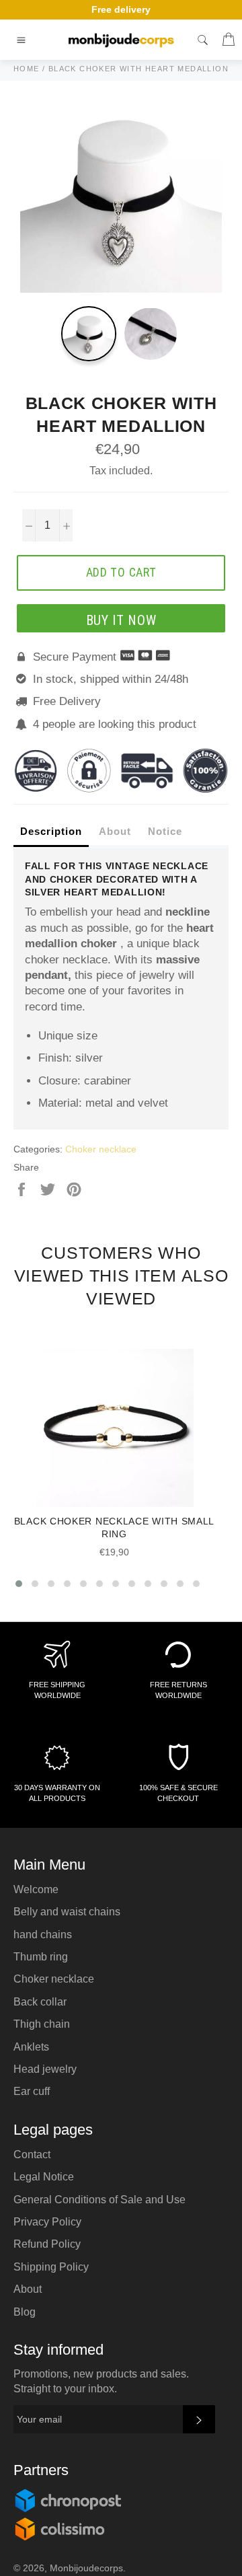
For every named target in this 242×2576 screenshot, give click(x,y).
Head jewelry (45, 2069)
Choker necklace (101, 1149)
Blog (25, 2312)
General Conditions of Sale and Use (99, 2200)
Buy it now (121, 620)
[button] (19, 1584)
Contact (32, 2155)
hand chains (43, 1935)
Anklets (31, 2047)
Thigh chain (42, 2024)
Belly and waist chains (67, 1912)
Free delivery (121, 9)
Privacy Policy (47, 2222)
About (115, 831)
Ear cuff (32, 2091)
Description (51, 831)
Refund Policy (47, 2244)
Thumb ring (41, 1957)
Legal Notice (44, 2177)
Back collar (40, 2002)
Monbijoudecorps (86, 2568)
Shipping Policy (51, 2267)
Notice (165, 831)
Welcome (36, 1889)
